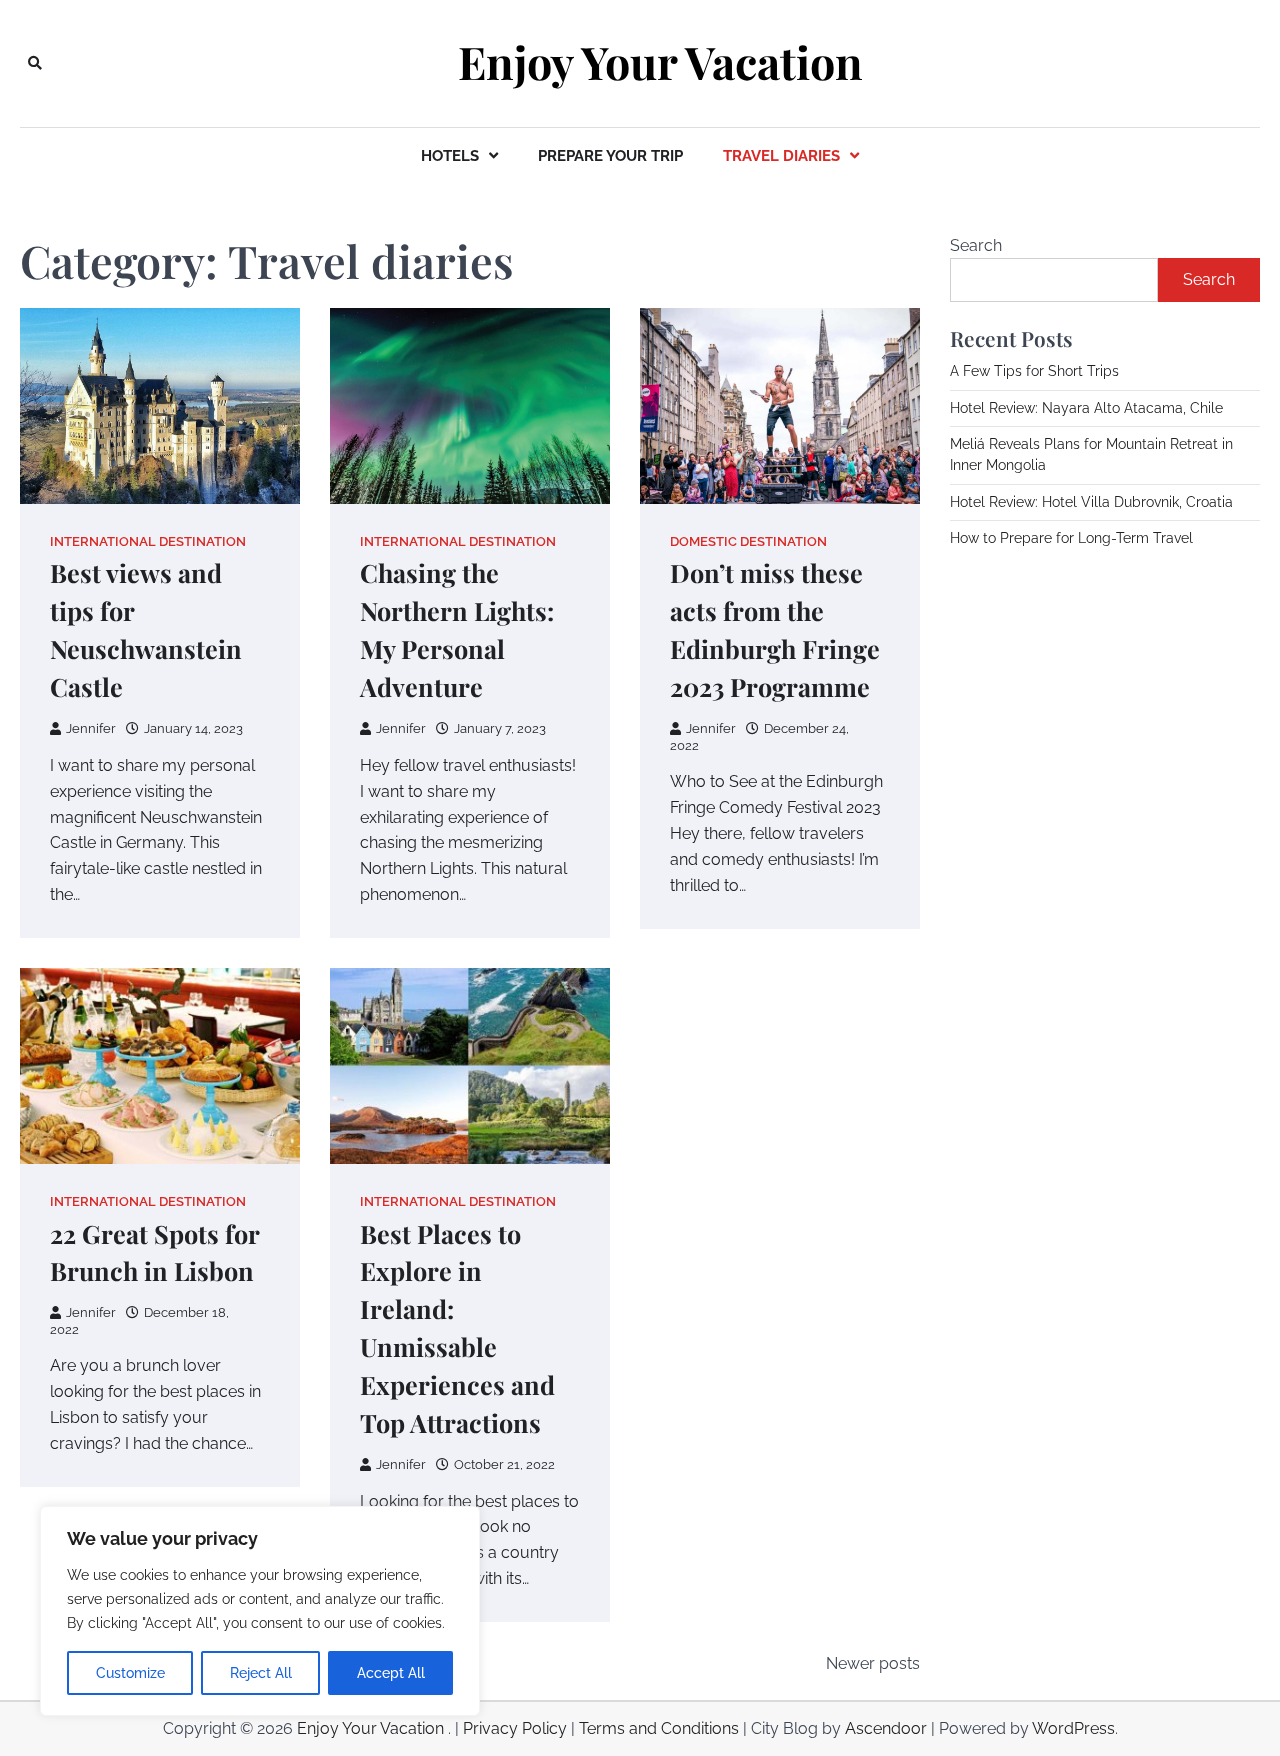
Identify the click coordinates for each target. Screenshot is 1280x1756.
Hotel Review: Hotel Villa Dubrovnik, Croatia (1091, 502)
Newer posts (873, 1663)
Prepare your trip (610, 156)
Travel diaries (781, 156)
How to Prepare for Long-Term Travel (1071, 538)
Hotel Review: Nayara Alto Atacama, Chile (1086, 408)
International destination (148, 541)
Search (976, 245)
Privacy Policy (515, 1728)
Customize (130, 1673)
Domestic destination (748, 541)
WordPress (1073, 1728)
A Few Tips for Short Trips (1034, 371)
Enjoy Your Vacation (660, 62)
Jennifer (91, 728)
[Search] (35, 63)
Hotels (450, 156)
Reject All (261, 1673)
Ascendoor (886, 1728)
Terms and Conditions (659, 1728)
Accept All (391, 1673)
